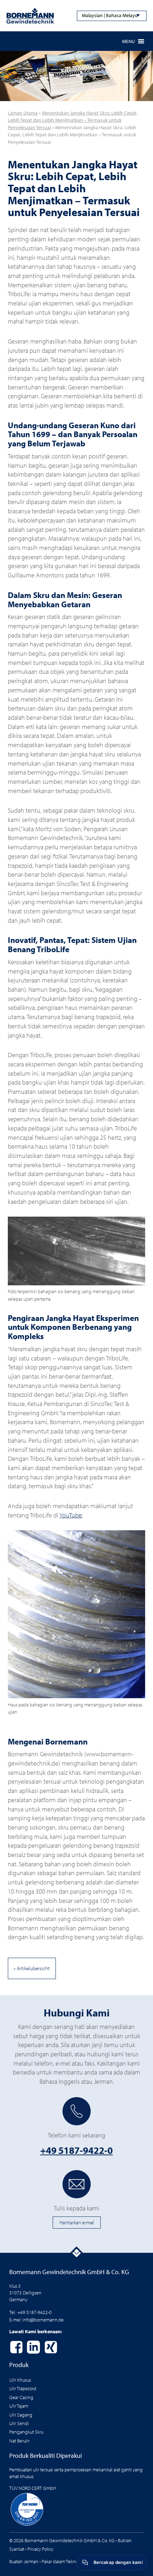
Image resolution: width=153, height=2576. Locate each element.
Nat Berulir (19, 2441)
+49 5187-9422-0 (76, 2150)
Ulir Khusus (20, 2380)
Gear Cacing (21, 2397)
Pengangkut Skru (26, 2432)
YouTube (71, 1515)
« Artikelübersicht (32, 1968)
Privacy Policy (40, 2549)
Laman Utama (23, 113)
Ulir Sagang (21, 2415)
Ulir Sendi (19, 2423)
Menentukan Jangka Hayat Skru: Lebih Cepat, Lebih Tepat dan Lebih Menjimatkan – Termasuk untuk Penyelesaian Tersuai (73, 120)
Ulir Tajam (19, 2406)
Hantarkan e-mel (77, 2222)
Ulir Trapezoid (23, 2388)
